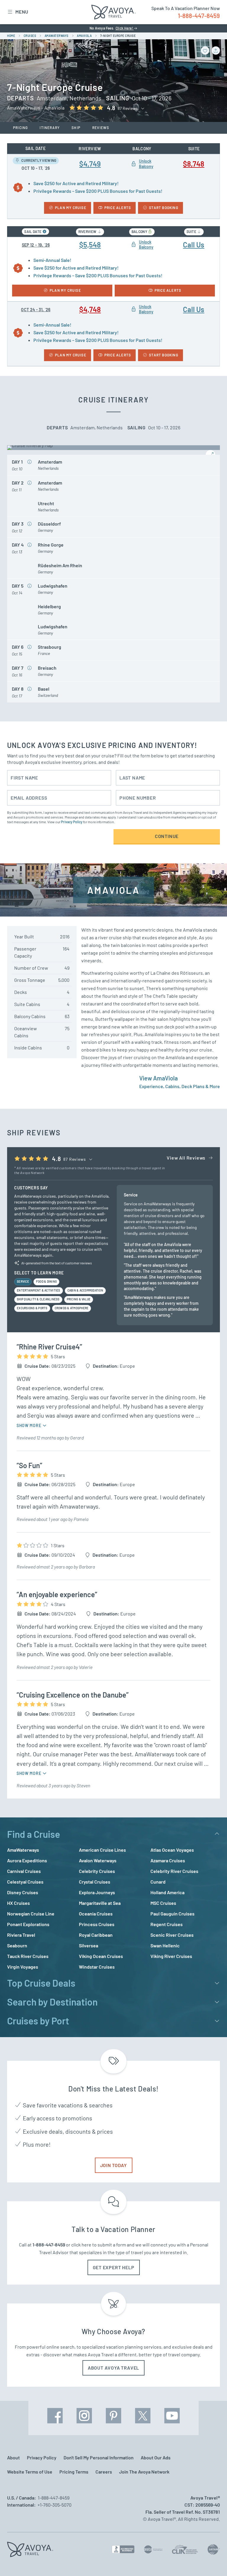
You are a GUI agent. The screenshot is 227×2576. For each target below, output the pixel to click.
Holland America (167, 1892)
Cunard (158, 1882)
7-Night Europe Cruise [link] (118, 36)
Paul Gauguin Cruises (172, 1914)
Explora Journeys (97, 1892)
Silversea (89, 1945)
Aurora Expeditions (27, 1860)
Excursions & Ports (32, 1308)
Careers (104, 2472)
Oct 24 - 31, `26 (36, 310)
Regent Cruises (167, 1924)
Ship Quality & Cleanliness (38, 1299)
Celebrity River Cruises (174, 1871)
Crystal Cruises (95, 1882)
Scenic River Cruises (172, 1935)
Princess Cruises (97, 1924)
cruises (30, 36)
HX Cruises (18, 1903)
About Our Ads (156, 2457)
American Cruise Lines (102, 1850)
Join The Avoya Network (144, 2472)
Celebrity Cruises (97, 1871)
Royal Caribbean (96, 1935)
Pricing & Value (79, 1299)
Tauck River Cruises (28, 1956)
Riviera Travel (21, 1935)
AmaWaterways (23, 1850)
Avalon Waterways (98, 1860)
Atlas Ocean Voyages (172, 1850)
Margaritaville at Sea (100, 1903)
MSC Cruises (163, 1903)
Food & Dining (46, 1282)
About (13, 2457)
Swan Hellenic (165, 1945)
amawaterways (57, 36)
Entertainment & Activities (39, 1290)
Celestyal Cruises (25, 1882)
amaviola (84, 36)
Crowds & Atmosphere (72, 1308)
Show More (29, 1425)
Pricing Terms (74, 2472)
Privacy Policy (72, 822)
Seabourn (17, 1945)
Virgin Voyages (23, 1967)
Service (23, 1282)
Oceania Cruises (96, 1914)
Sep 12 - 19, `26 (36, 245)
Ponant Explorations (28, 1924)
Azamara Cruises (168, 1860)
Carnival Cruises (24, 1871)
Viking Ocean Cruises (101, 1956)
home (11, 36)
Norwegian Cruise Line (31, 1914)
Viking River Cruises (171, 1956)
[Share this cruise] (216, 50)
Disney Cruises (23, 1892)
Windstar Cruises (97, 1967)
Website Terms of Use (30, 2472)
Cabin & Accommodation (85, 1290)
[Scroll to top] (212, 2561)
